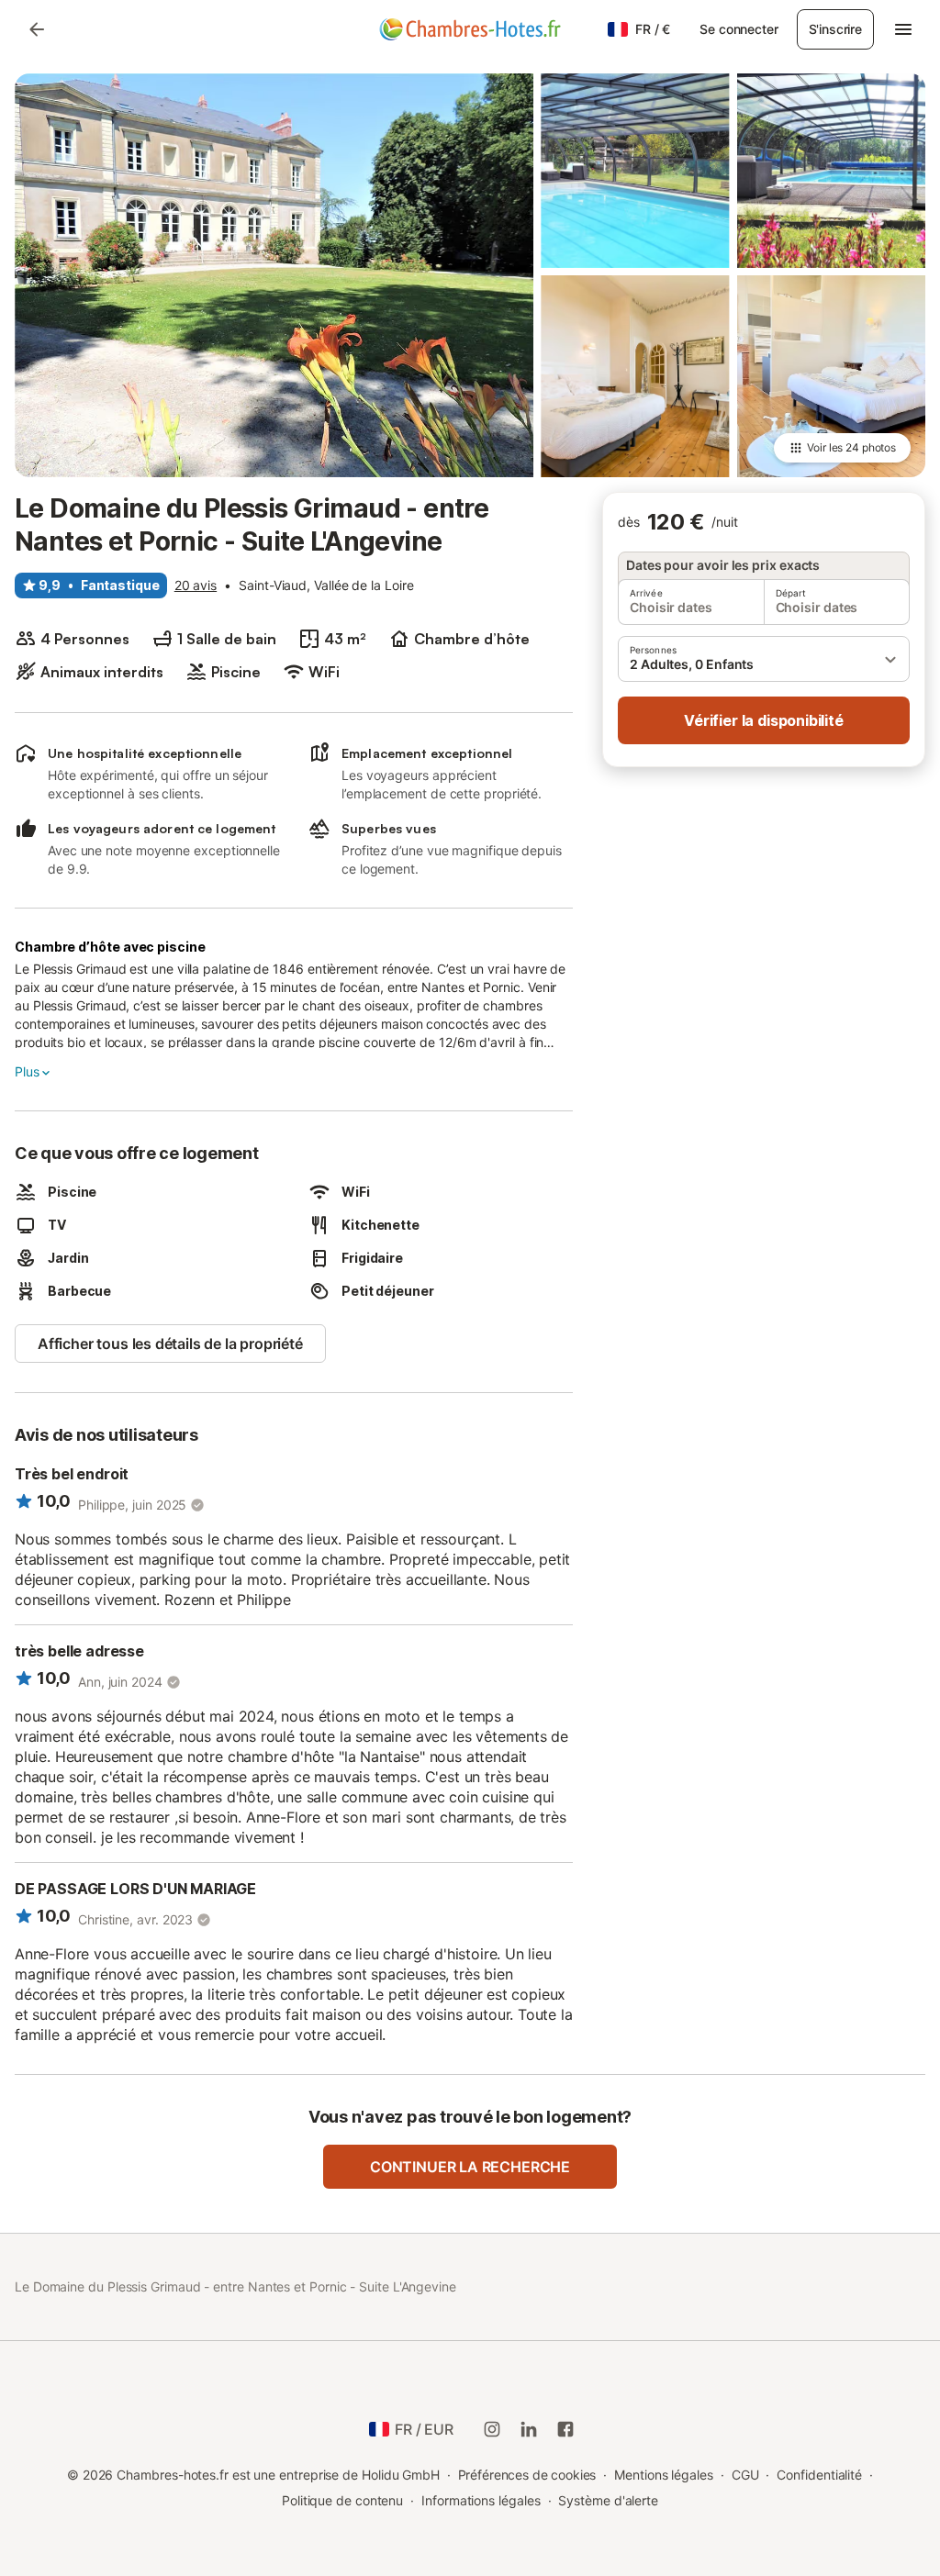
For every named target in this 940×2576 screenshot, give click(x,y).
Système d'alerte (608, 2500)
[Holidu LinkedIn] (529, 2429)
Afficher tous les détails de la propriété (170, 1344)
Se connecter (739, 29)
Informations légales (481, 2500)
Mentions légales (664, 2475)
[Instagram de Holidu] (492, 2429)
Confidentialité (819, 2475)
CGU (745, 2475)
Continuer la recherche (470, 2167)
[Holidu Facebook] (565, 2429)
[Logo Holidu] (470, 29)
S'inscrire (835, 29)
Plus (27, 1071)
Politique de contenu (342, 2500)
